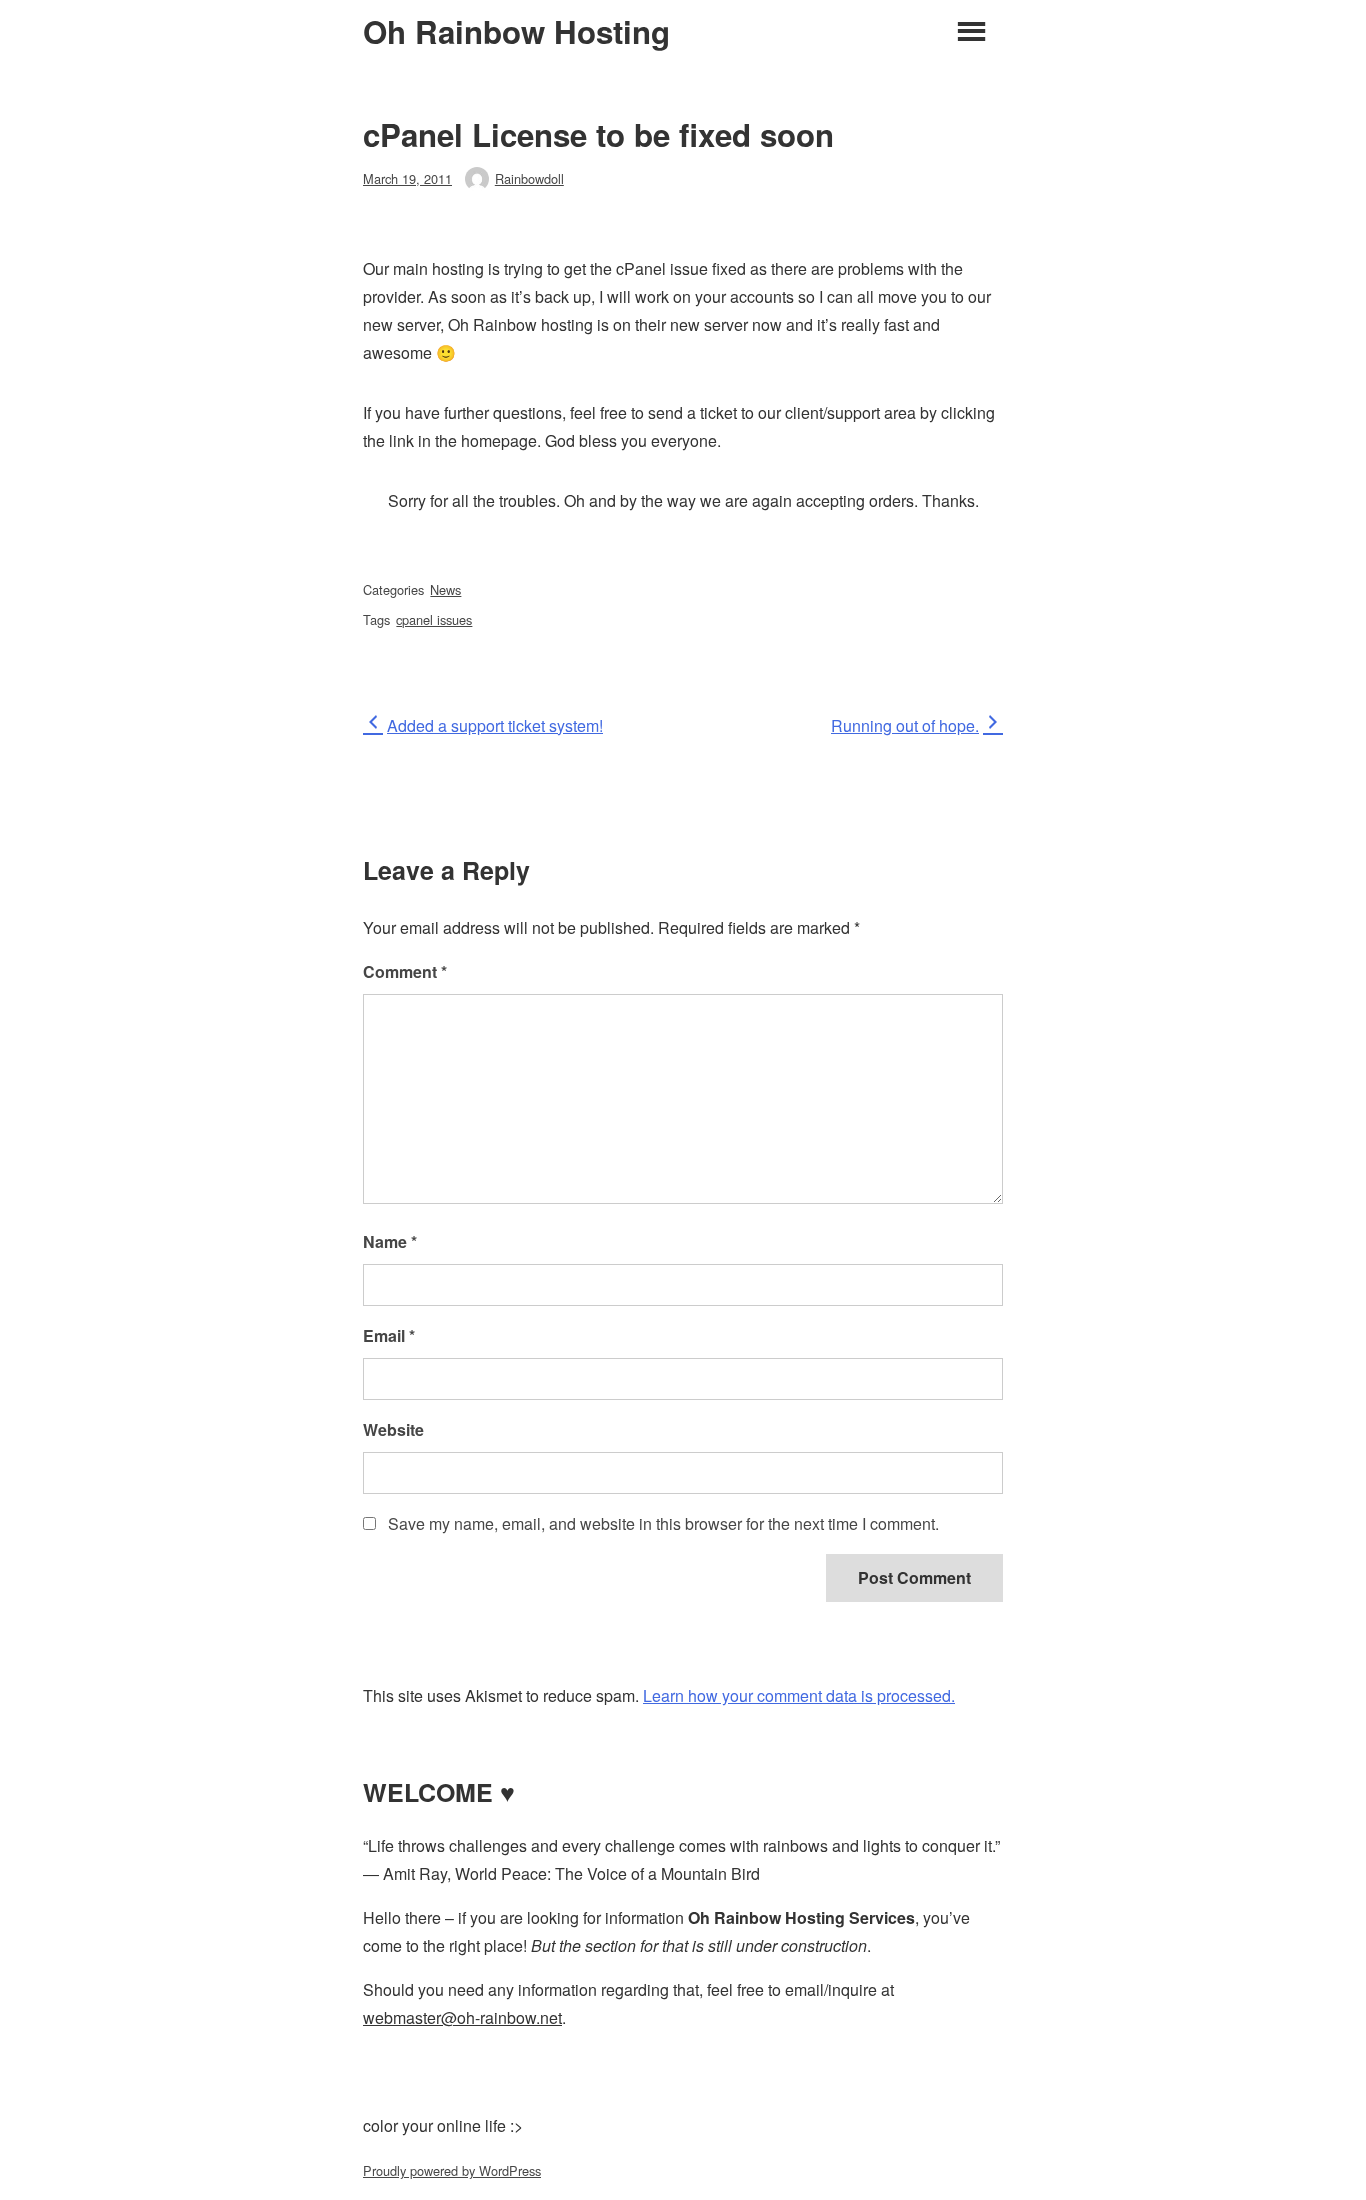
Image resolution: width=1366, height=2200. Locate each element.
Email (389, 1335)
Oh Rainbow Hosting (516, 32)
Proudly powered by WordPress (452, 2170)
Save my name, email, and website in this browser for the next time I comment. (663, 1523)
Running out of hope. (905, 725)
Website (393, 1429)
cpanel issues (434, 619)
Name (390, 1241)
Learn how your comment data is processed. (799, 1695)
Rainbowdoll (529, 178)
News (445, 589)
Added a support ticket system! (494, 725)
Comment (405, 971)
